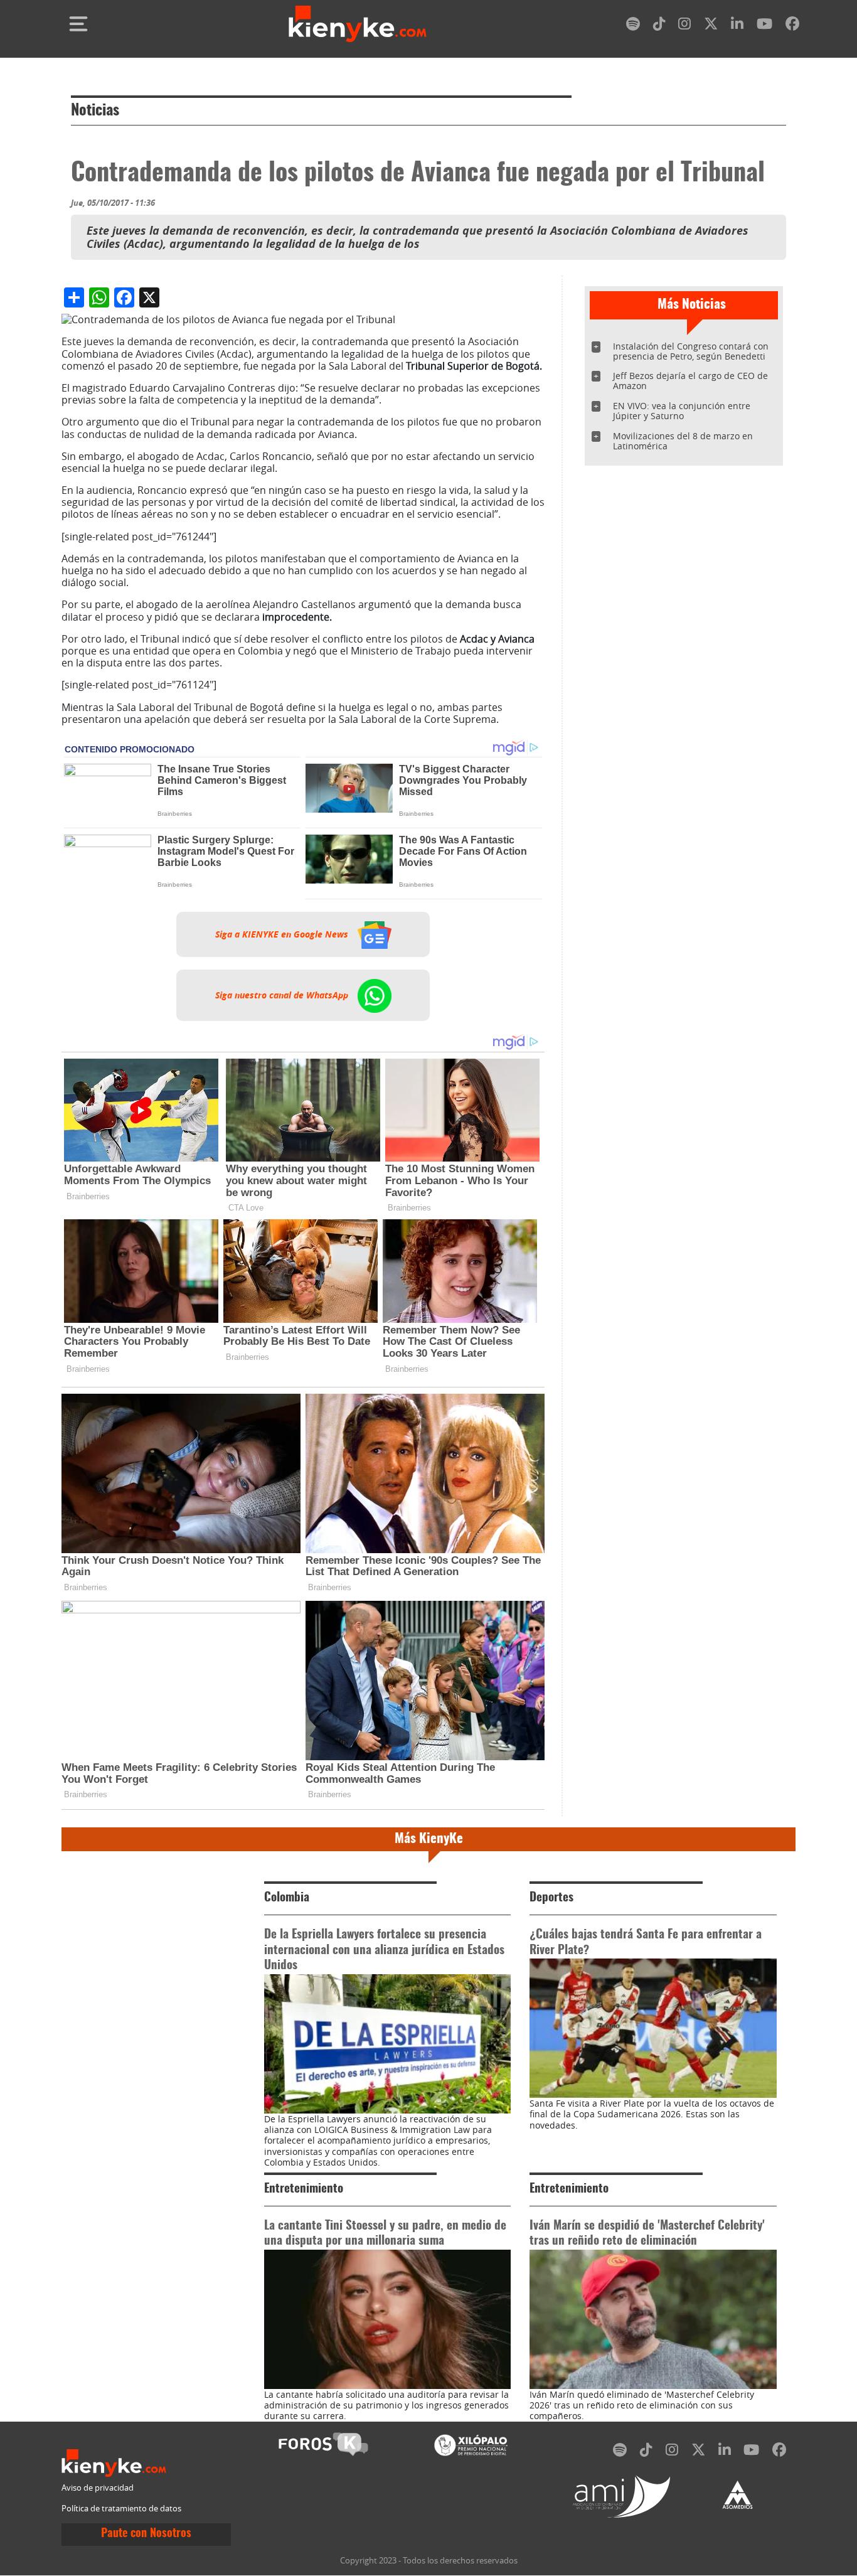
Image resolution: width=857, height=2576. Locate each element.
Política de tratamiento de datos (121, 2509)
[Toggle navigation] (78, 24)
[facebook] (792, 26)
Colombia (287, 1898)
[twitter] (711, 26)
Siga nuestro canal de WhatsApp (283, 995)
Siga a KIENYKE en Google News (283, 934)
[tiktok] (659, 26)
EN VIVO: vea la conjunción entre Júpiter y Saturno (682, 411)
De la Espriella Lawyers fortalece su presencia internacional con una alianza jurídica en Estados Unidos (384, 1951)
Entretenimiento (304, 2189)
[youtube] (764, 26)
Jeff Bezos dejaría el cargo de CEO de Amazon (690, 381)
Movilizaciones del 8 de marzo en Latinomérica (683, 441)
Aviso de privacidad (98, 2488)
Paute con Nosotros (146, 2534)
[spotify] (633, 26)
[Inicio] (358, 24)
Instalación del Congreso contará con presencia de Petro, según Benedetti (691, 351)
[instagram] (684, 26)
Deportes (551, 1898)
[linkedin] (737, 26)
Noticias (95, 111)
